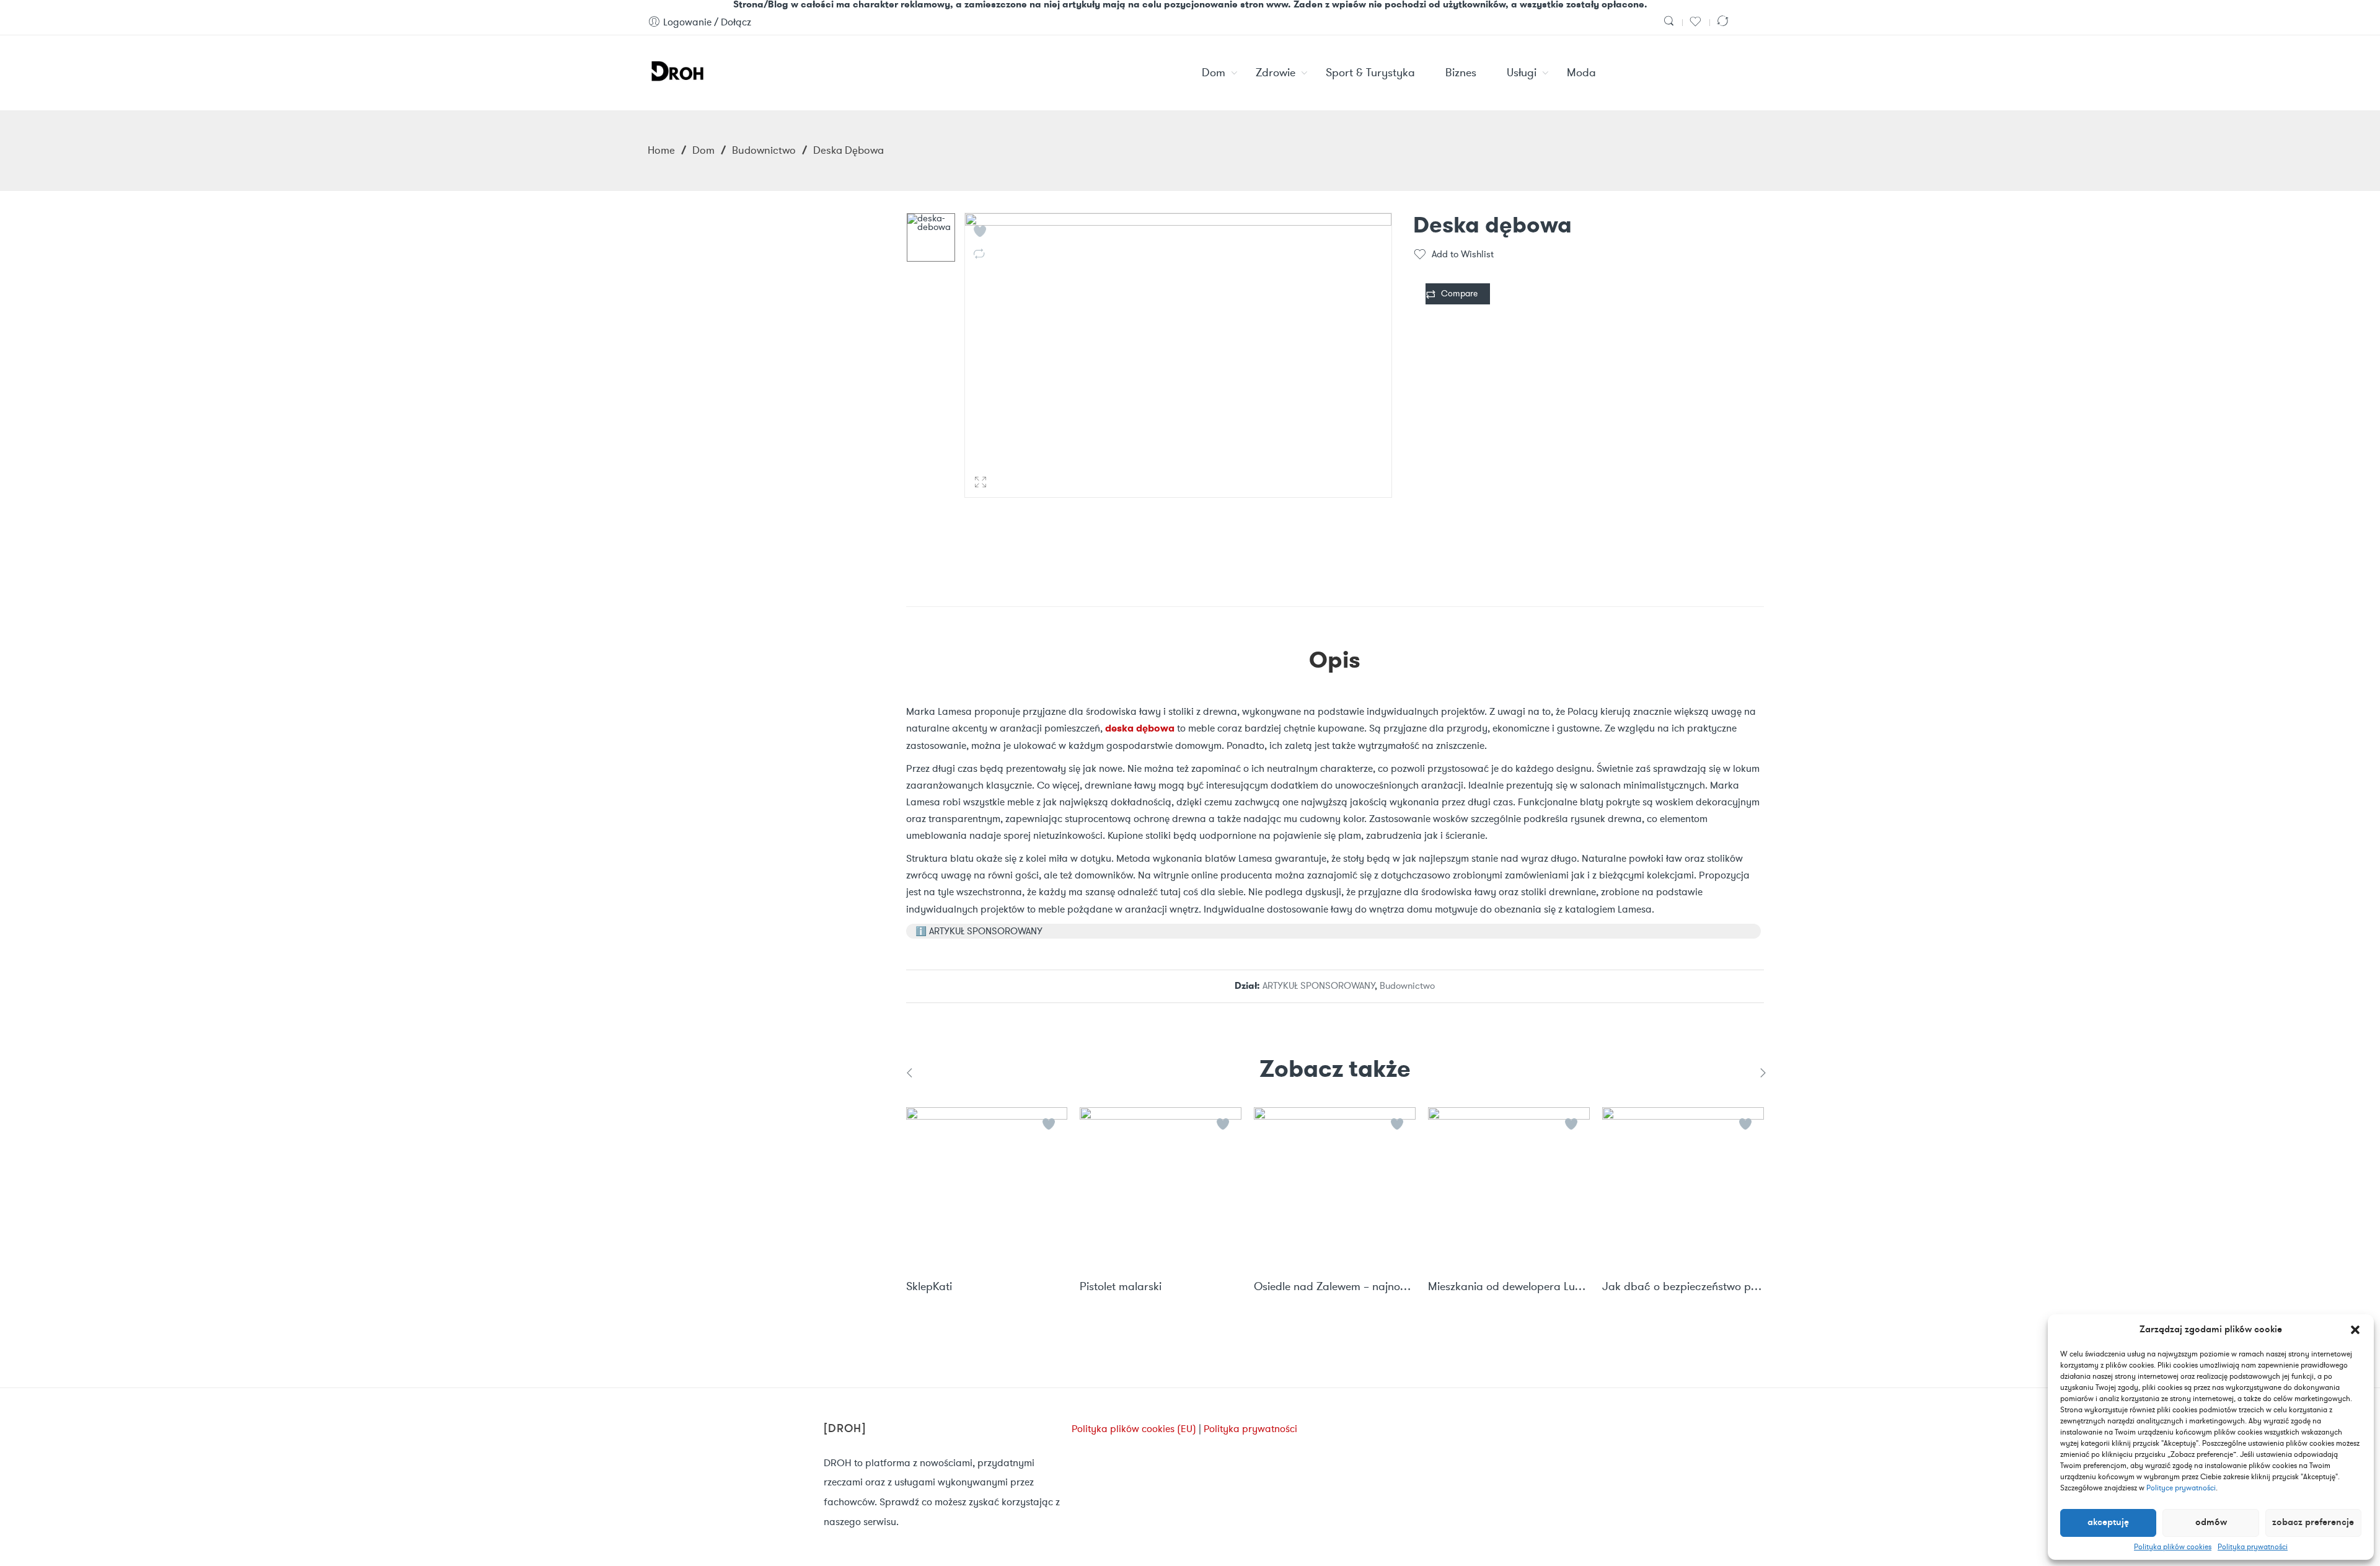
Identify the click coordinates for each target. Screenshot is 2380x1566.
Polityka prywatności (2253, 1547)
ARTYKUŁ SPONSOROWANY (1319, 986)
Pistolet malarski (1121, 1287)
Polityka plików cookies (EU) (1134, 1429)
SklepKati (929, 1287)
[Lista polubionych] (1697, 22)
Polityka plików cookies (2173, 1547)
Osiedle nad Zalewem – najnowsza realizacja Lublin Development (1335, 1287)
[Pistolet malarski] (1161, 1188)
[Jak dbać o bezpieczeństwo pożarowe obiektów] (1683, 1188)
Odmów (2211, 1523)
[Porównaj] (1724, 22)
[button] (2355, 1330)
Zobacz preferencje (2313, 1523)
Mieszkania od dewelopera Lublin (1509, 1287)
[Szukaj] (1670, 22)
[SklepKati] (987, 1188)
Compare (1459, 294)
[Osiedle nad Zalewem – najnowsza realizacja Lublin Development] (1335, 1188)
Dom (703, 150)
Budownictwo (764, 150)
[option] (931, 237)
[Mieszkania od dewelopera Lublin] (1509, 1188)
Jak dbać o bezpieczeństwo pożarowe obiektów (1683, 1287)
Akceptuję (2108, 1523)
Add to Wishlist (1463, 254)
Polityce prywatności (2181, 1488)
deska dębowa (1140, 728)
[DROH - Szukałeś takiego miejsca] (677, 69)
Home (661, 150)
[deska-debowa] (931, 237)
